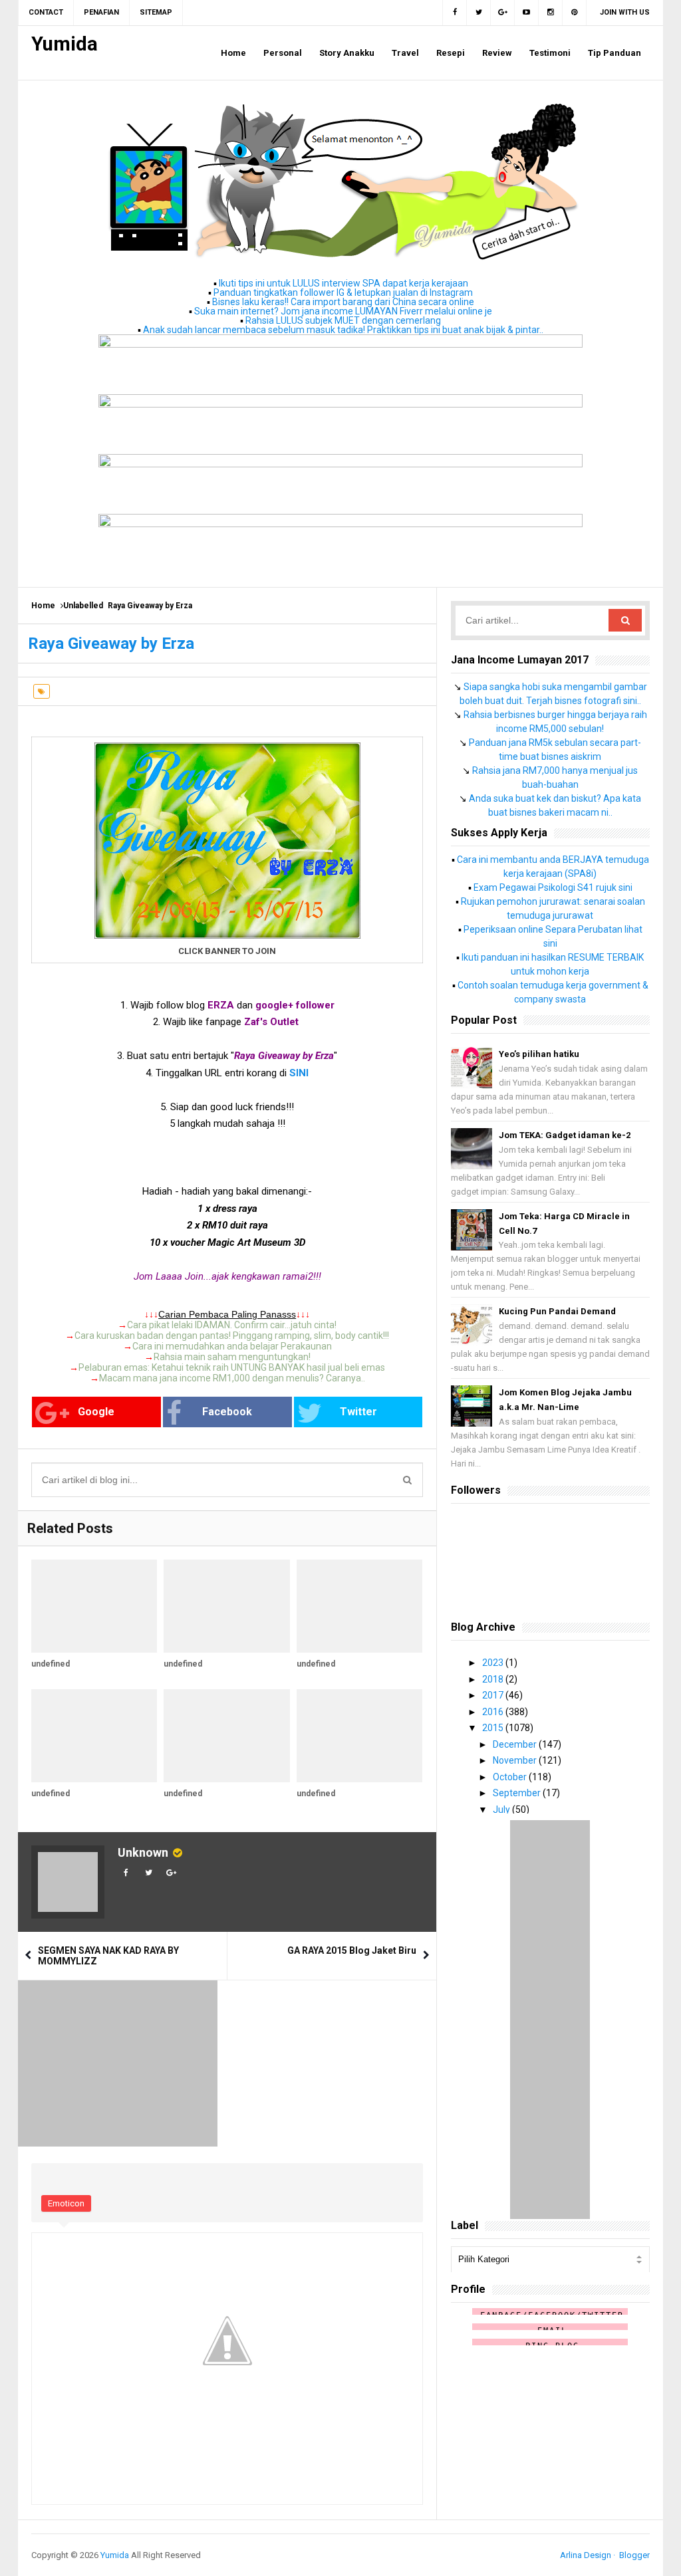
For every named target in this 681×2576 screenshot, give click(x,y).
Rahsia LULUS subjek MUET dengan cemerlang (343, 320)
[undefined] (94, 1606)
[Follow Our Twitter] (479, 13)
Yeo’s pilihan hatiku (539, 1054)
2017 (494, 1695)
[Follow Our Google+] (503, 13)
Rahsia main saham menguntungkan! (232, 1357)
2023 (494, 1663)
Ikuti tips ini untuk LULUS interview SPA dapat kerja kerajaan (343, 283)
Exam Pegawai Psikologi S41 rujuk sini (553, 887)
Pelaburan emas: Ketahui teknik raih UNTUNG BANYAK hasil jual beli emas (232, 1367)
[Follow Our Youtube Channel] (527, 13)
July (502, 1810)
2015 (494, 1728)
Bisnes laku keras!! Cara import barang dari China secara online (343, 302)
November (516, 1760)
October (511, 1777)
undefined (51, 1664)
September (518, 1793)
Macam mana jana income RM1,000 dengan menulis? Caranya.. (232, 1378)
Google (96, 1412)
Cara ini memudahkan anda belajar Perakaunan (232, 1346)
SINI (299, 1073)
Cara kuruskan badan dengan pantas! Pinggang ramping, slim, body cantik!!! (232, 1336)
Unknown (143, 1852)
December (516, 1744)
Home (43, 606)
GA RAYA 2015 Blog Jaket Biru (352, 1950)
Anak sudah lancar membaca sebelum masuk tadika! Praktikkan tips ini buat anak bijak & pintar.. (343, 330)
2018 (494, 1679)
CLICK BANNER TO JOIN (227, 951)
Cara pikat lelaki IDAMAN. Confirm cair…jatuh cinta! (232, 1325)
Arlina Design (586, 2555)
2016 (494, 1712)
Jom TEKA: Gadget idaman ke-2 (565, 1135)
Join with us (625, 12)
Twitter (358, 1412)
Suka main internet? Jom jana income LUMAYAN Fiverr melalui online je (343, 311)
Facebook (227, 1412)
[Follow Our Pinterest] (575, 13)
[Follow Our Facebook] (455, 13)
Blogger (634, 2555)
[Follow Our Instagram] (551, 13)
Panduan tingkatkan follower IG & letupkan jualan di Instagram (343, 293)
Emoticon (66, 2203)
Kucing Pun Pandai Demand (557, 1311)
